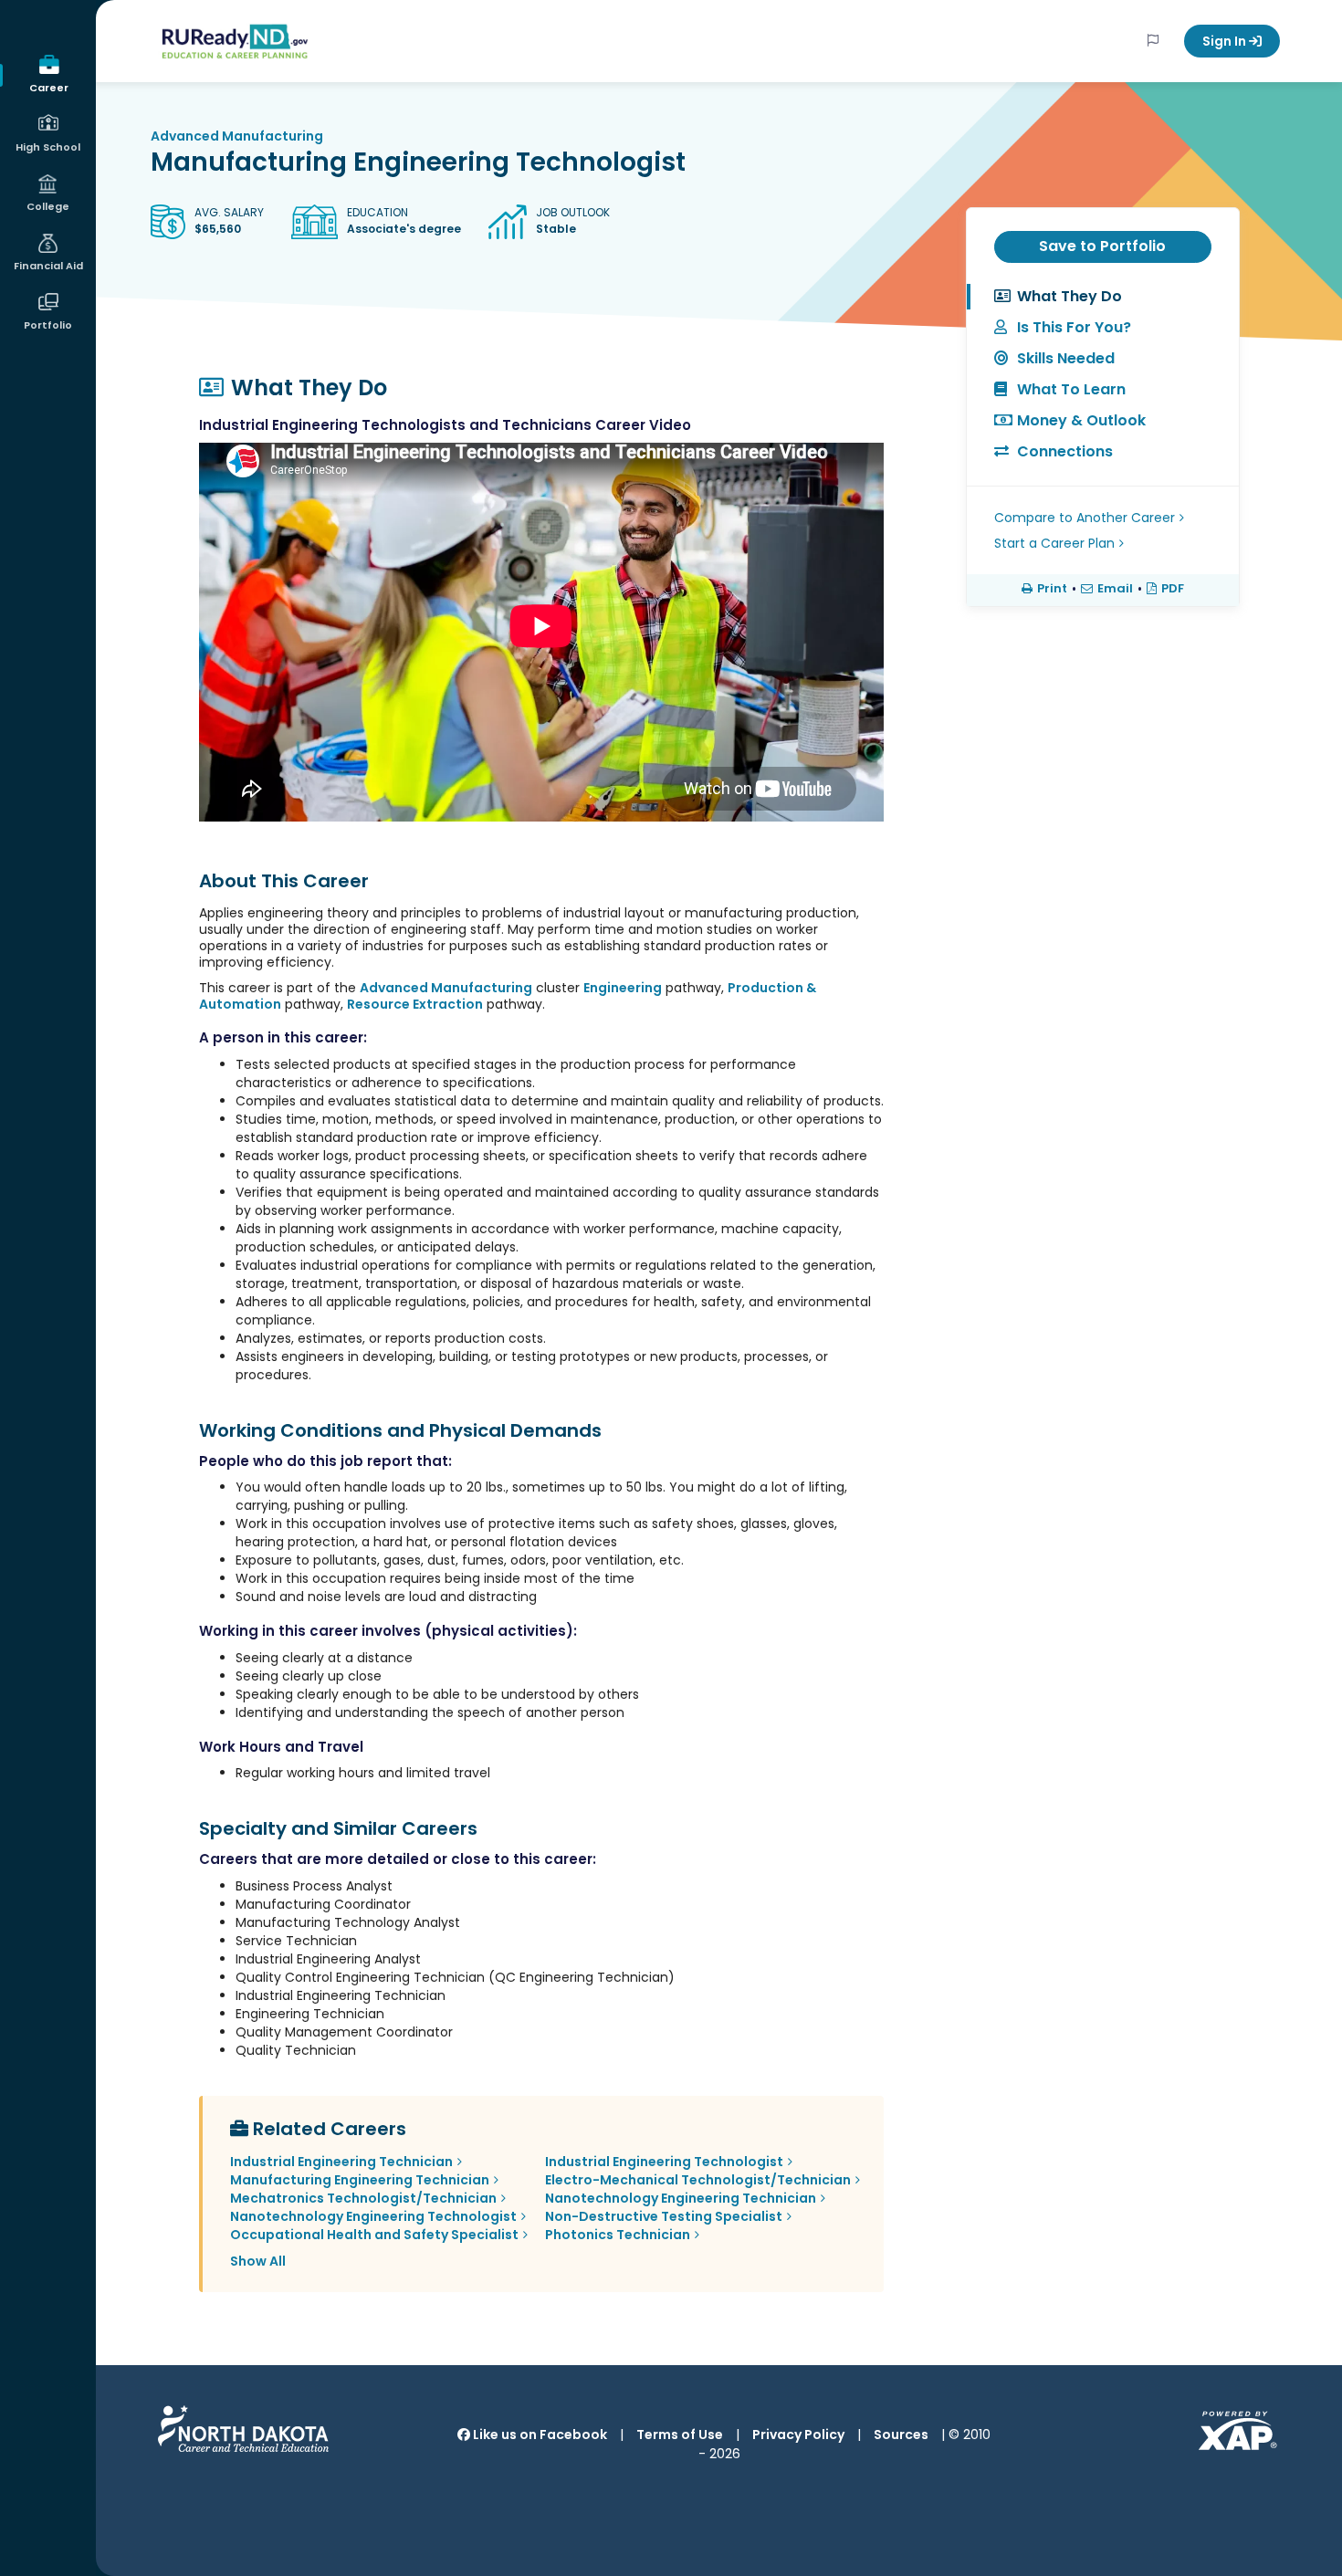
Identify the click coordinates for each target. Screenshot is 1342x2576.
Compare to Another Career (1085, 518)
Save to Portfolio (1102, 246)
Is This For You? (1074, 327)
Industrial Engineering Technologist (664, 2162)
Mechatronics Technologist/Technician (363, 2198)
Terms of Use (680, 2435)
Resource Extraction (415, 1004)
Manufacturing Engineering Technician (360, 2180)
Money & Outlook (1081, 420)
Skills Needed (1066, 358)
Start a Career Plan (1054, 543)
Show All (258, 2261)
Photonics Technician (618, 2235)
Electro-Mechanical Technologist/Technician (698, 2180)
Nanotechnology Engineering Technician (681, 2198)
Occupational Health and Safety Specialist (374, 2235)
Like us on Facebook (539, 2435)
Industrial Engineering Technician (341, 2162)
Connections (1065, 451)
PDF (1173, 589)
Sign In (1226, 41)
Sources (901, 2435)
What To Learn (1071, 389)
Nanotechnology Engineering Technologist (373, 2216)
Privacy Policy (798, 2435)
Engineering (623, 988)
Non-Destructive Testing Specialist (664, 2216)
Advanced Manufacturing (237, 136)
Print (1052, 589)
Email (1115, 589)
